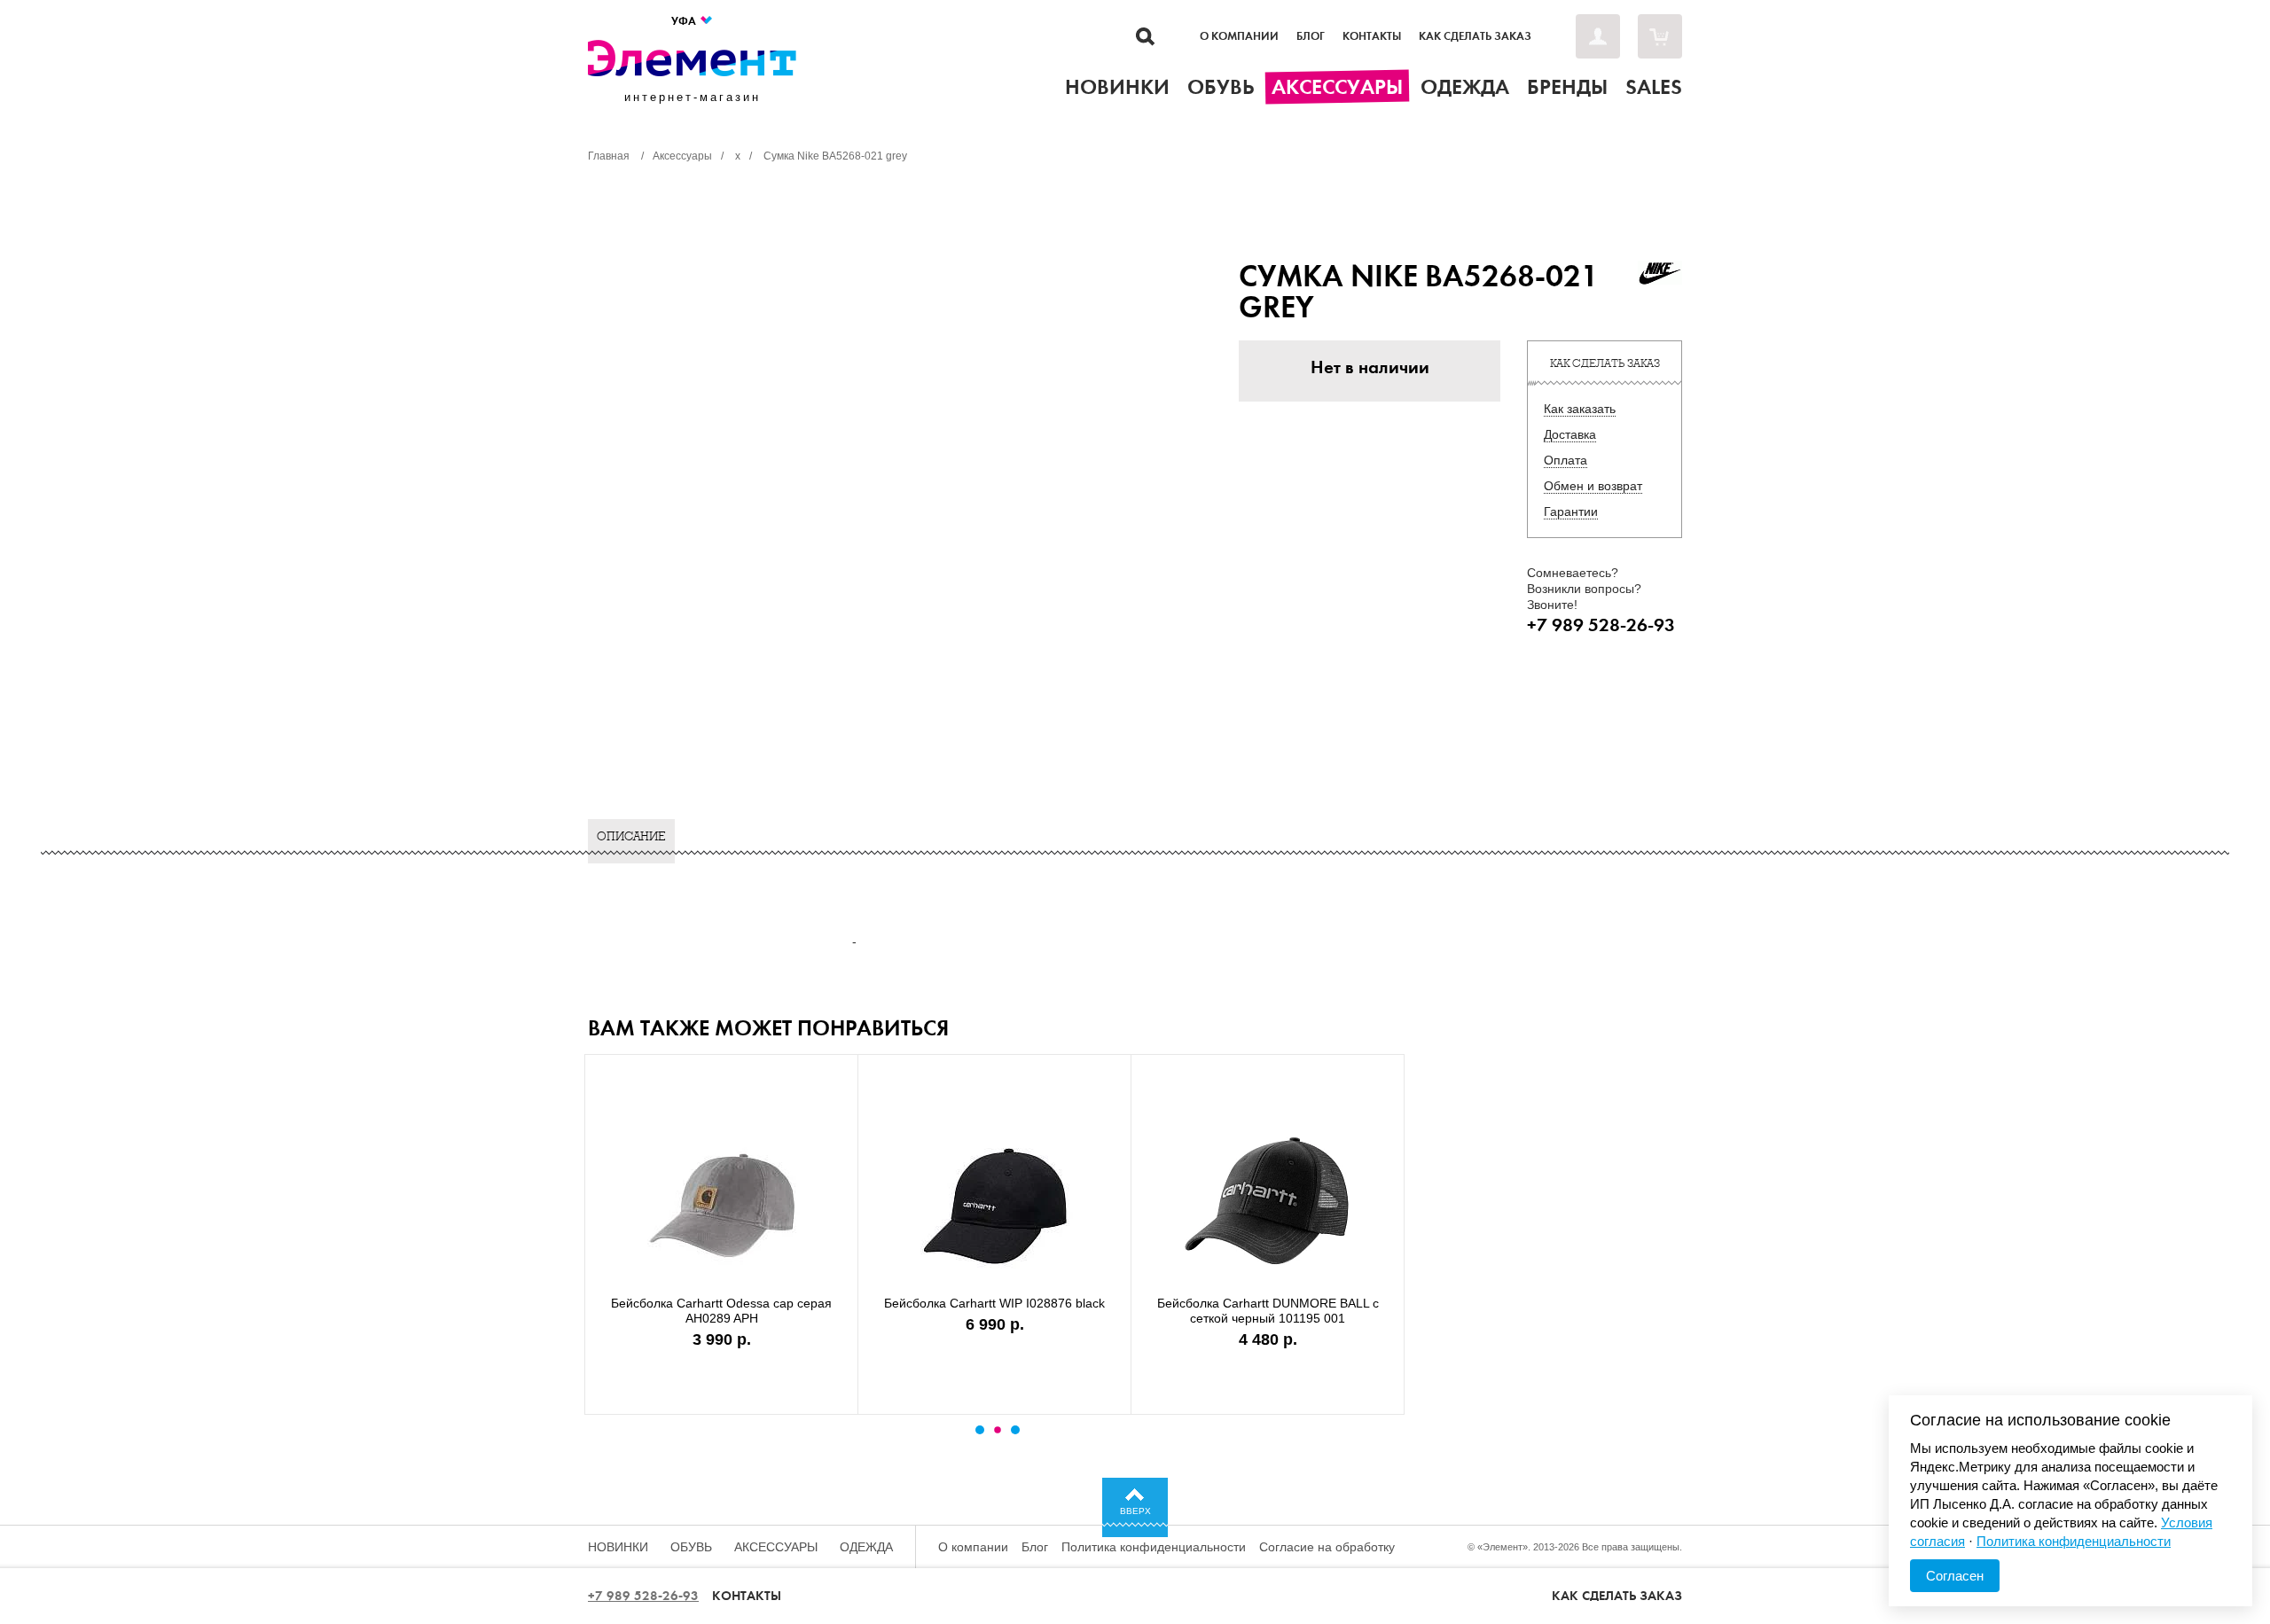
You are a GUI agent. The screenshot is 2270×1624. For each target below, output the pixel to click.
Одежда (866, 1547)
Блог (1311, 36)
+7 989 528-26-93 (643, 1596)
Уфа (685, 21)
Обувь (691, 1547)
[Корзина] (1660, 36)
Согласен (1955, 1576)
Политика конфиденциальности (1154, 1547)
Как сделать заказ (1475, 36)
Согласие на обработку (1327, 1547)
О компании (1239, 36)
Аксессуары (776, 1547)
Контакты (1372, 36)
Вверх (1135, 1511)
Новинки (618, 1547)
